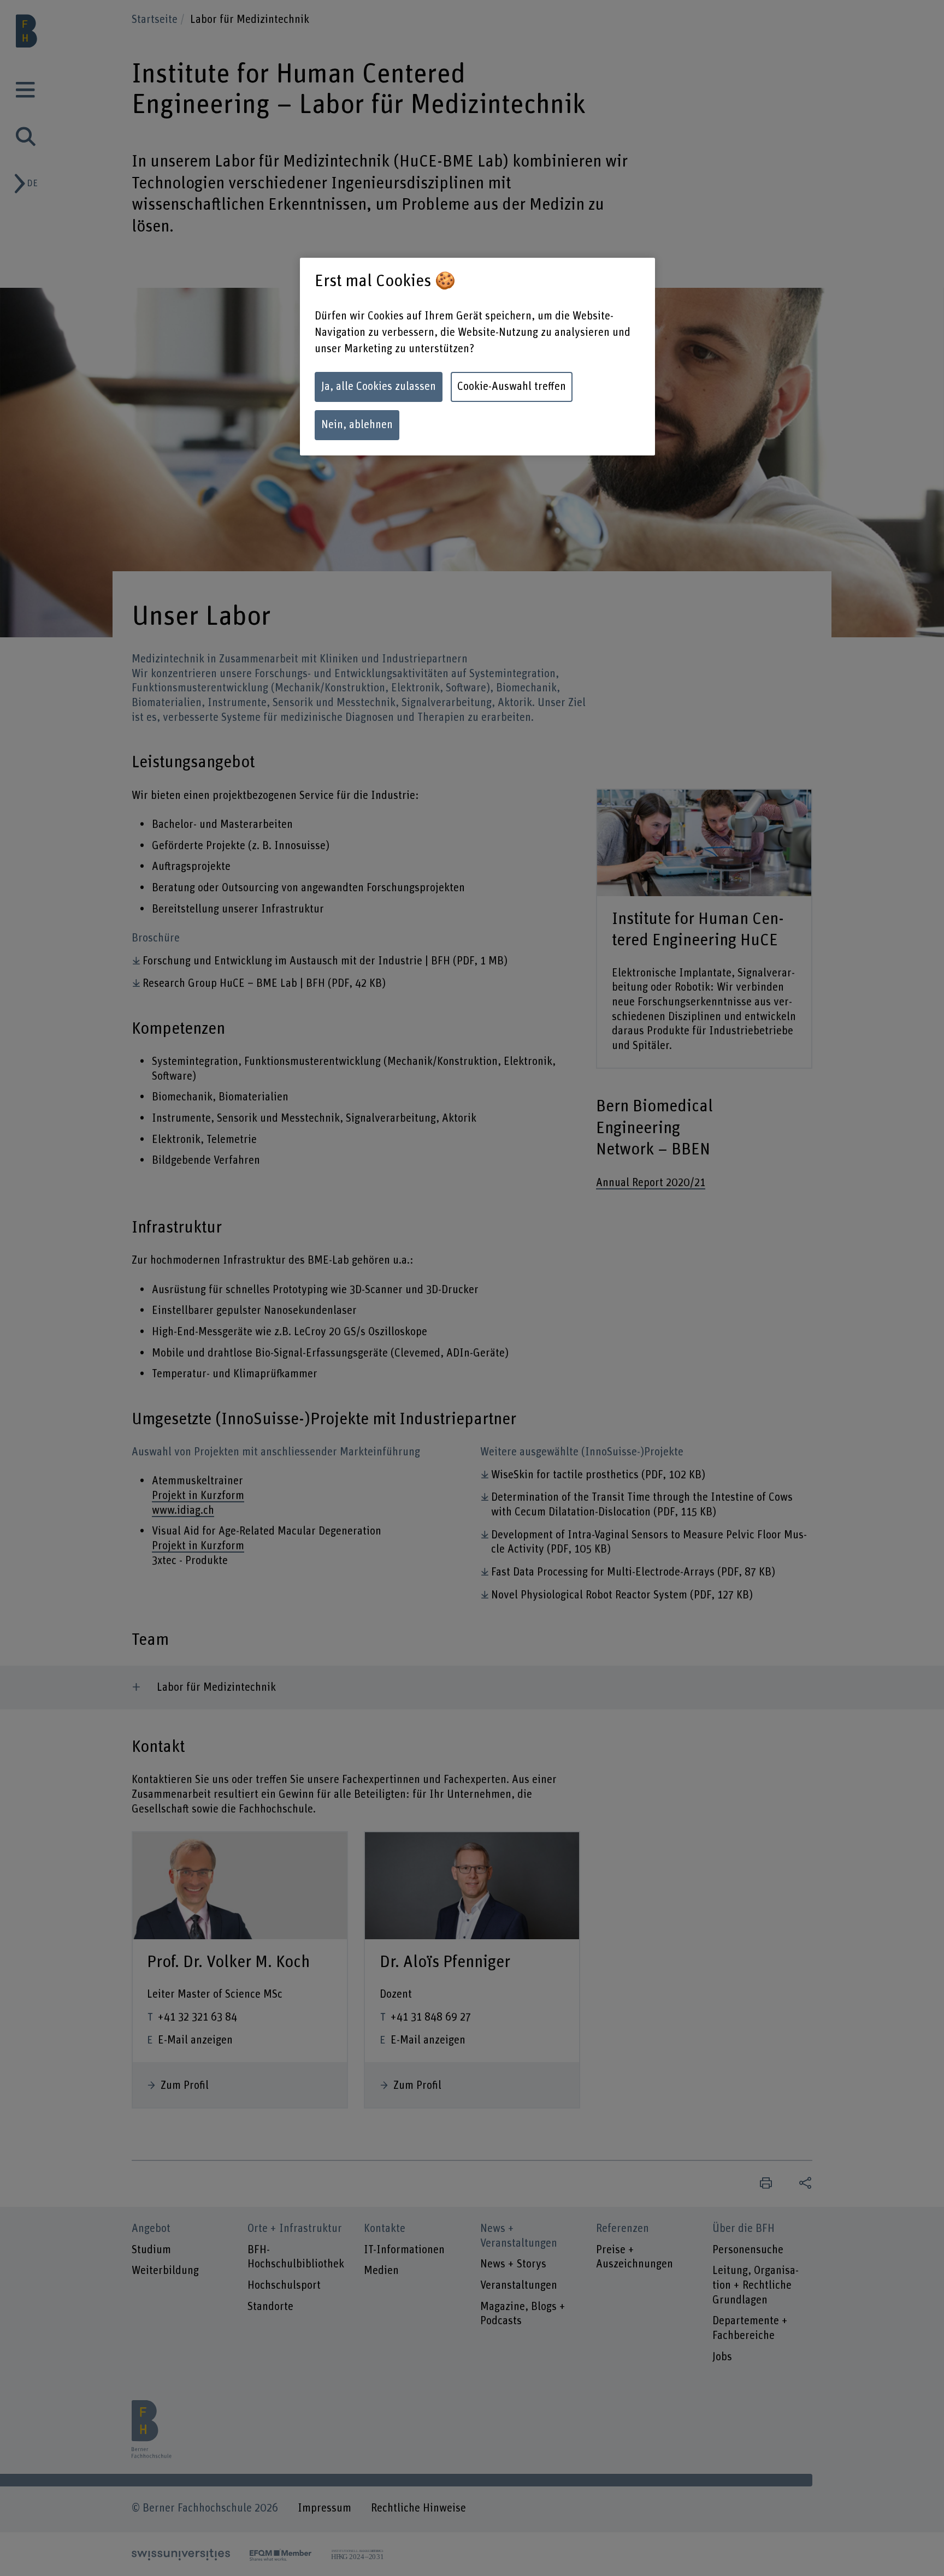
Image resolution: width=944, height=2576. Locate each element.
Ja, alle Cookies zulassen (379, 387)
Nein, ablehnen (357, 425)
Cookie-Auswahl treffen (512, 387)
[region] (477, 357)
